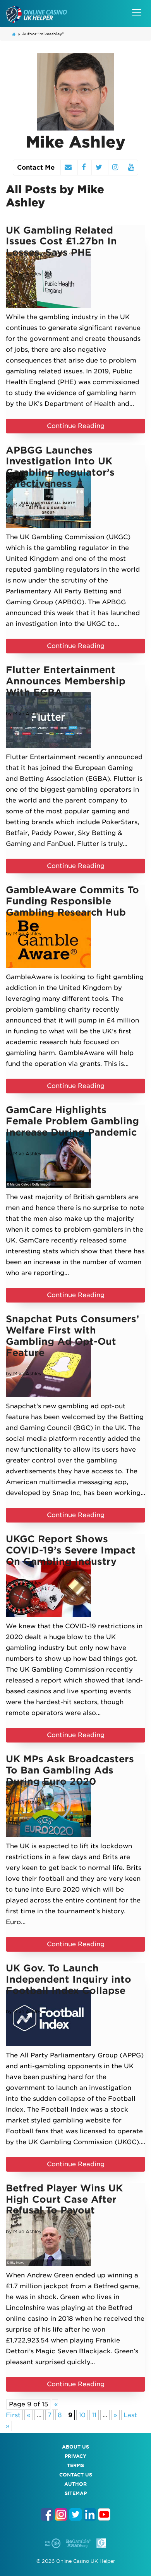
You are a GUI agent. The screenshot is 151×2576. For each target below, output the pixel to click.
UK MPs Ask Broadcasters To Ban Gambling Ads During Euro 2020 (70, 1770)
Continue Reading (76, 426)
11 (94, 2415)
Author (75, 2484)
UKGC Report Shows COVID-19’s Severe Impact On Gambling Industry (71, 1550)
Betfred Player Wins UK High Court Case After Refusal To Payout (64, 2199)
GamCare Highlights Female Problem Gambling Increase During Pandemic (72, 1121)
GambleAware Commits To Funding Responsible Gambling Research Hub (72, 901)
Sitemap (76, 2493)
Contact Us (76, 2475)
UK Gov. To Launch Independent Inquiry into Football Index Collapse (69, 1979)
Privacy (75, 2456)
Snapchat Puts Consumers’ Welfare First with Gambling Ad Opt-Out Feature (72, 1336)
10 (82, 2415)
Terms (75, 2465)
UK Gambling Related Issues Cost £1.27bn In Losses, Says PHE (61, 241)
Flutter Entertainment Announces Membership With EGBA (66, 681)
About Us (75, 2447)
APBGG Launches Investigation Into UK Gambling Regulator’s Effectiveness (60, 467)
